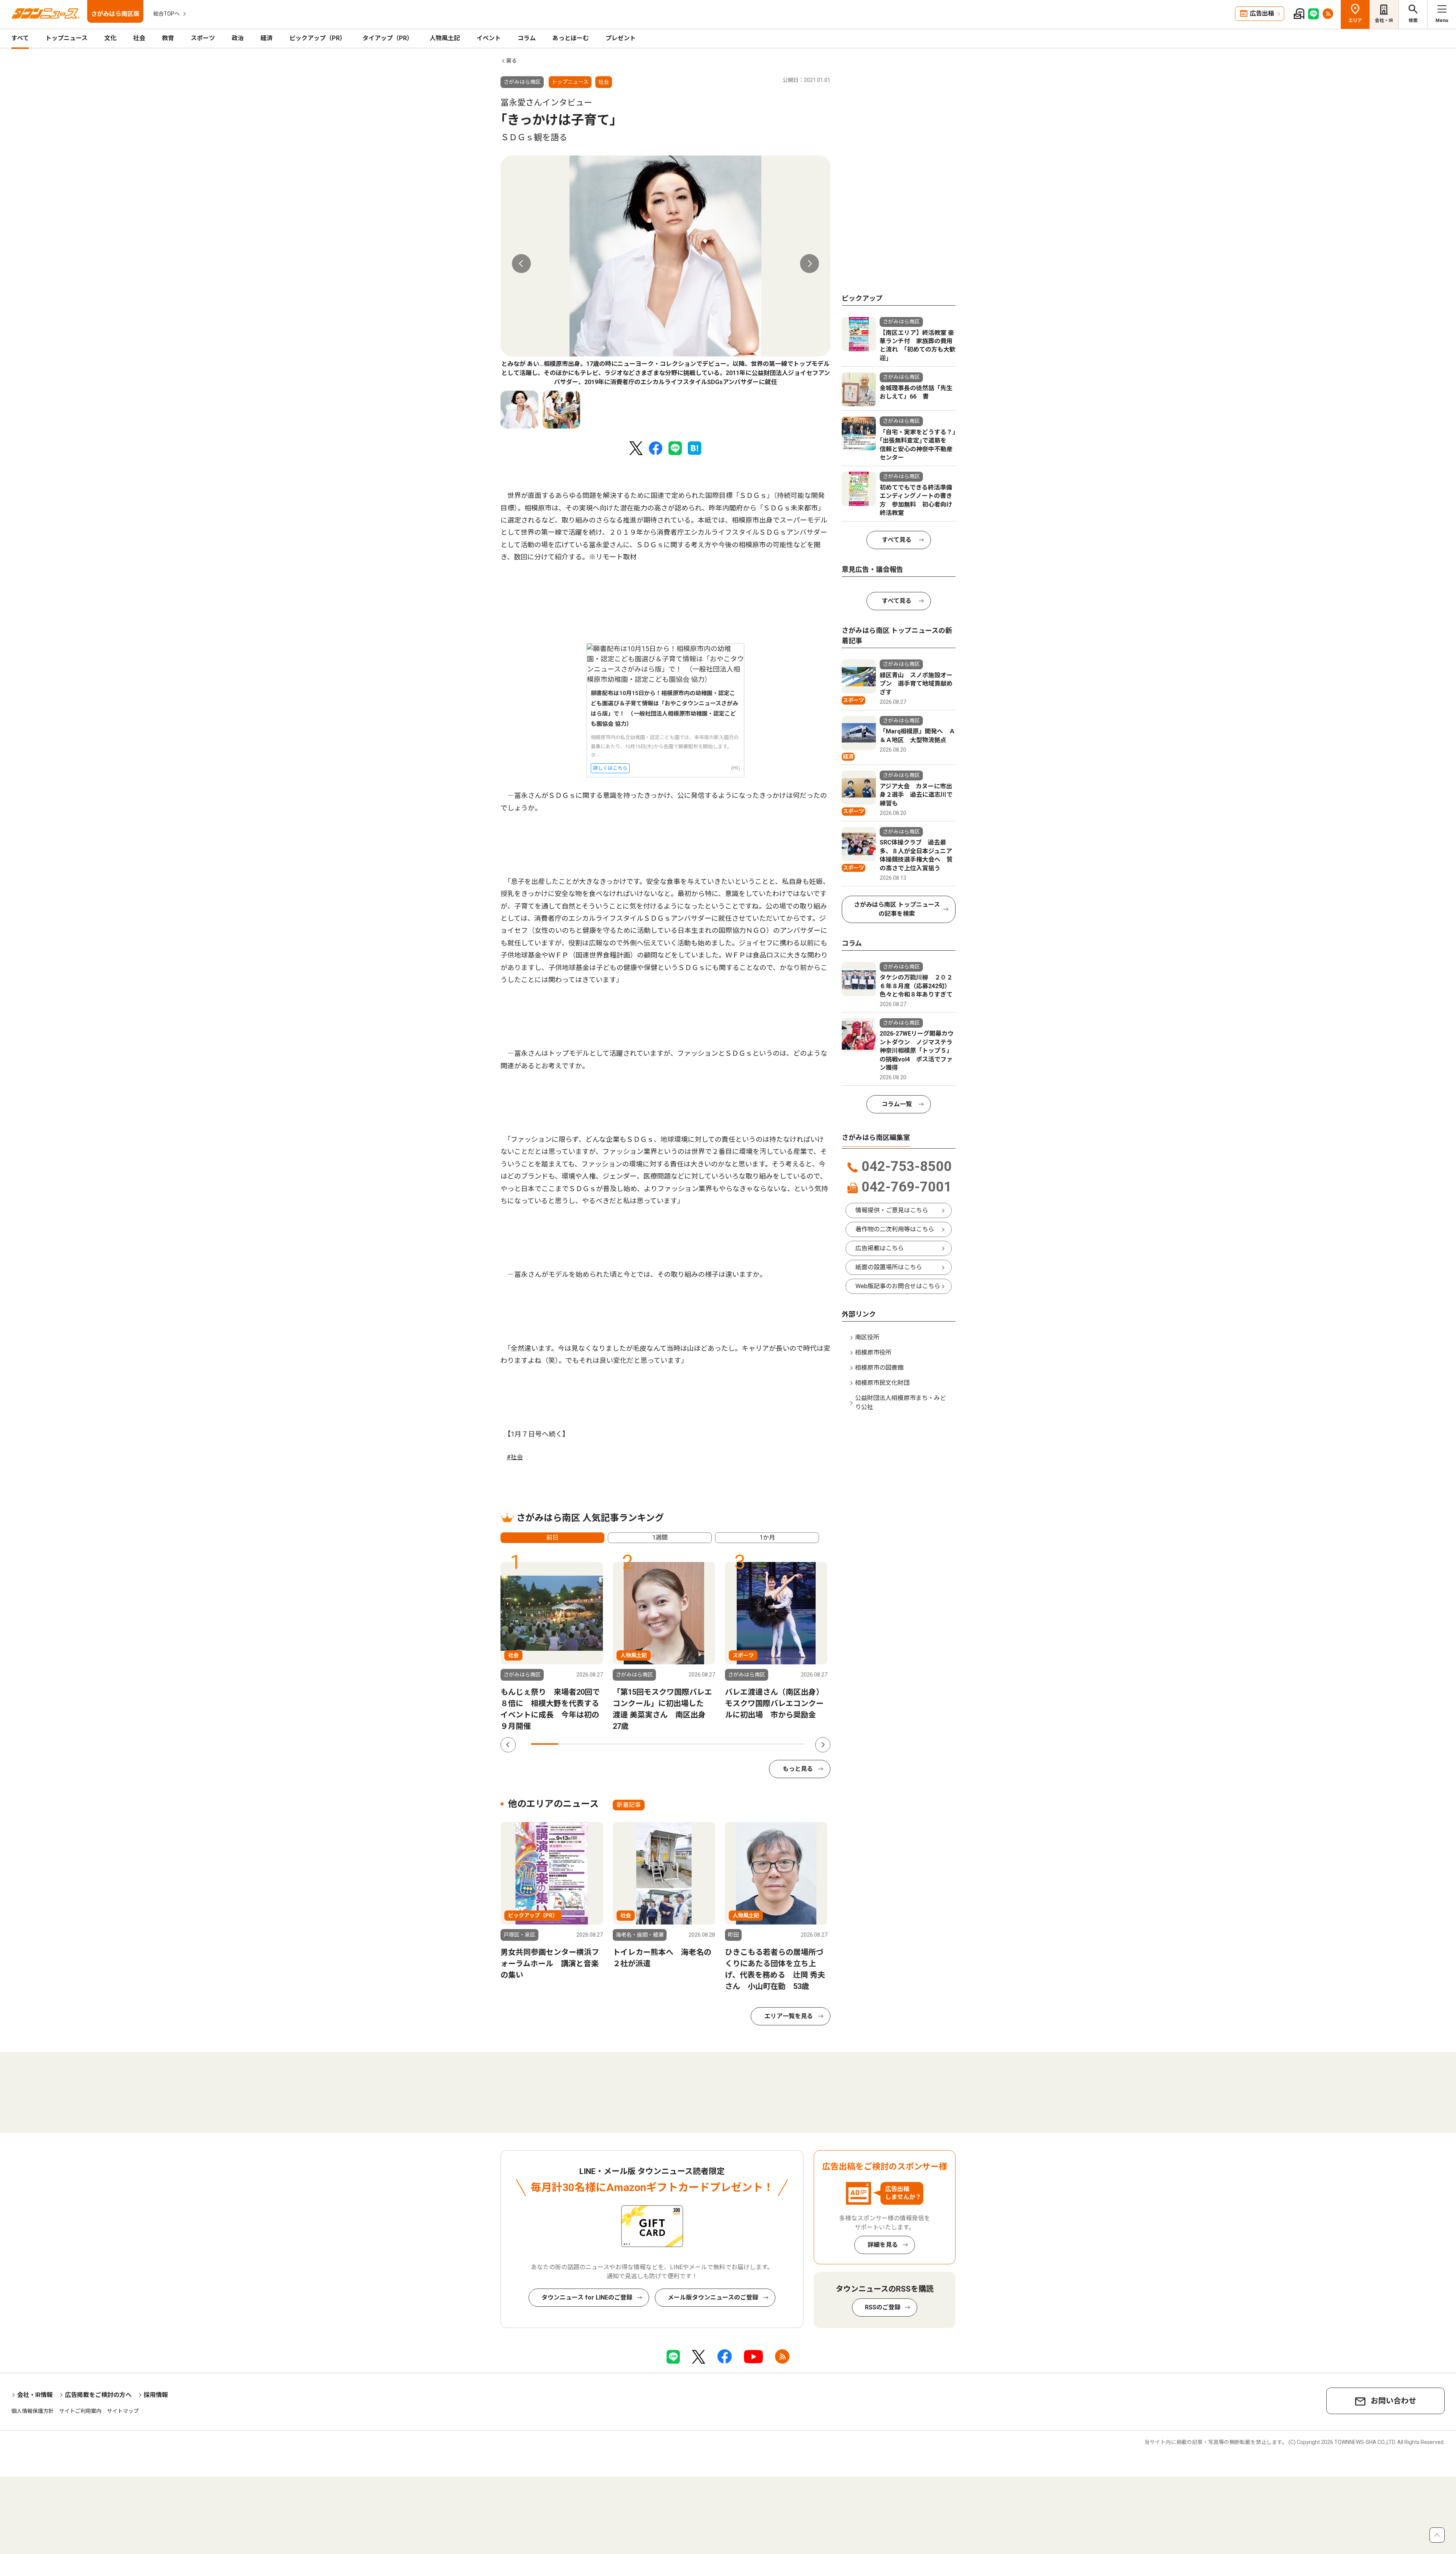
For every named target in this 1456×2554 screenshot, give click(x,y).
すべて (20, 38)
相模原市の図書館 (879, 1368)
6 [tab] (682, 1744)
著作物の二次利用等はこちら (895, 1229)
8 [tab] (736, 1744)
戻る (511, 61)
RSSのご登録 (883, 2307)
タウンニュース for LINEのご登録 (587, 2297)
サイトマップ (123, 2411)
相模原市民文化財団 (882, 1383)
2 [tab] (572, 1744)
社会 (139, 38)
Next (810, 264)
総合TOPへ (166, 14)
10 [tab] (791, 1744)
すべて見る (897, 540)
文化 (110, 38)
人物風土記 (445, 38)
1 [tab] (544, 1744)
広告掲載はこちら (880, 1248)
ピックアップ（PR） (318, 38)
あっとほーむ (571, 38)
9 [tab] (764, 1744)
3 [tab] (599, 1744)
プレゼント (621, 38)
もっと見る (798, 1769)
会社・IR (1384, 20)
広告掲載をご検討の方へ (98, 2395)
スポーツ (203, 38)
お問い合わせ (1393, 2401)
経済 (267, 38)
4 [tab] (627, 1744)
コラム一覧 (897, 1104)
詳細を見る (883, 2245)
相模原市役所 (873, 1352)
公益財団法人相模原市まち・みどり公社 (901, 1403)
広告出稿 (1262, 13)
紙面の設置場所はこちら (889, 1267)
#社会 (515, 1457)
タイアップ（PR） (388, 38)
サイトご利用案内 (80, 2411)
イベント (489, 38)
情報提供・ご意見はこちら (892, 1210)
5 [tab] (654, 1744)
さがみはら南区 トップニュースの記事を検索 (897, 909)
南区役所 (867, 1337)
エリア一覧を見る (789, 2016)
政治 (238, 38)
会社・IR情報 (35, 2395)
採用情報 (156, 2395)
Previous (521, 264)
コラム (527, 38)
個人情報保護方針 (33, 2411)
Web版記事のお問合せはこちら (898, 1286)
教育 (168, 38)
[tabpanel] (665, 271)
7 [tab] (709, 1744)
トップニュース (67, 38)
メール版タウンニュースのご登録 (713, 2297)
